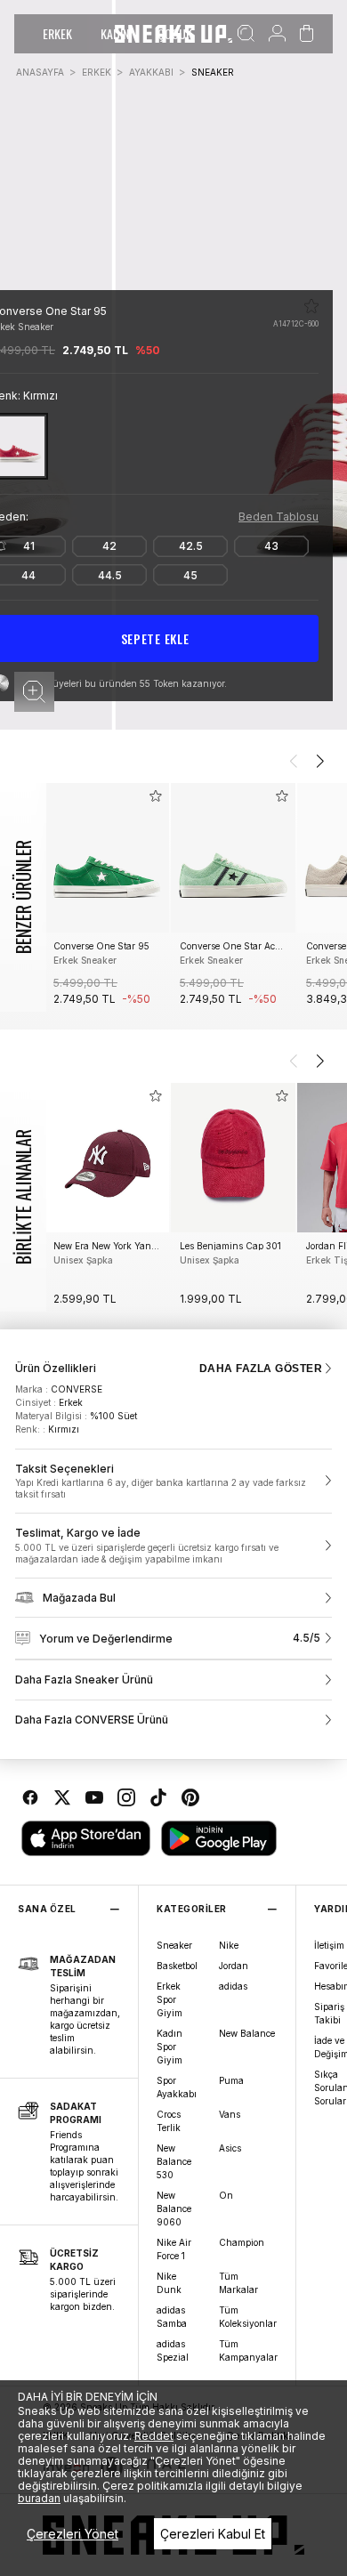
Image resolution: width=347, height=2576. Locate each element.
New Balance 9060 (174, 2209)
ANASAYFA (40, 72)
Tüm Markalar (238, 2283)
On (226, 2195)
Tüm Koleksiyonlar (248, 2317)
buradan (39, 2498)
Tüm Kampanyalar (248, 2350)
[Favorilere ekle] (311, 306)
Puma (231, 2080)
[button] (34, 692)
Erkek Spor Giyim (169, 1999)
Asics (230, 2148)
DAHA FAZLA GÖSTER (261, 1369)
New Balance (247, 2033)
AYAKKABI (151, 72)
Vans (230, 2114)
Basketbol (177, 1966)
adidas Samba (172, 2317)
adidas (233, 1986)
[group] (107, 897)
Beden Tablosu (278, 517)
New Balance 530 (174, 2161)
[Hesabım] (277, 34)
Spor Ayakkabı (177, 2087)
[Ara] (246, 34)
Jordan (234, 1966)
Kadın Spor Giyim (169, 2047)
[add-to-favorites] (156, 796)
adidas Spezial (173, 2350)
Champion (242, 2242)
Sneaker (174, 1945)
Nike (229, 1945)
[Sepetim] (307, 34)
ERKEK (57, 33)
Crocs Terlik (169, 2121)
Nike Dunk (169, 2283)
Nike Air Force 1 (174, 2249)
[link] (173, 1482)
